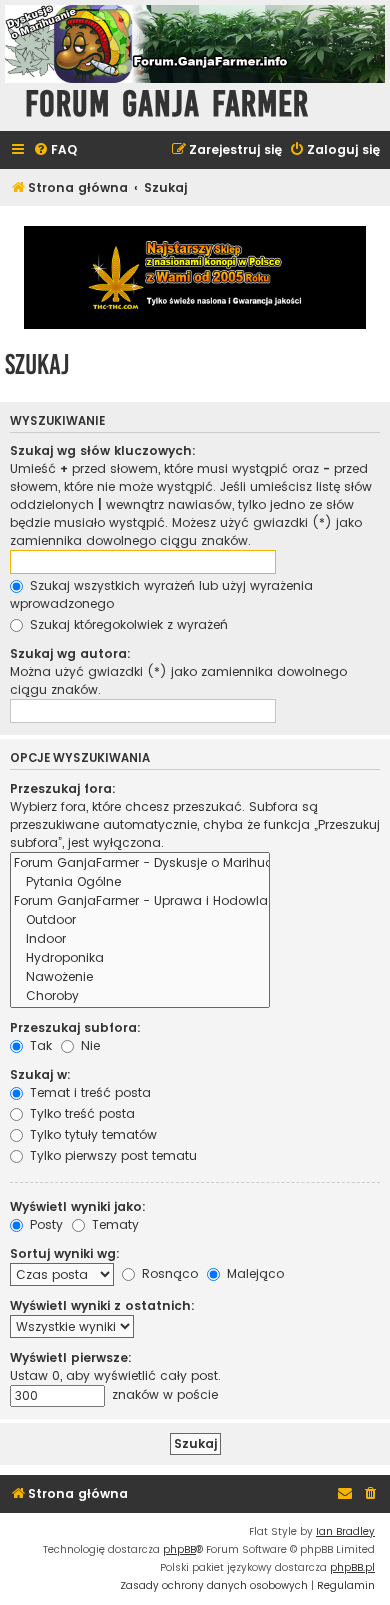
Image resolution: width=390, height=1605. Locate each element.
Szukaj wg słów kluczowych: (103, 450)
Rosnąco (168, 1273)
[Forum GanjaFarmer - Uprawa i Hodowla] (140, 901)
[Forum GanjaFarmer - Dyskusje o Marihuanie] (140, 863)
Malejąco (253, 1273)
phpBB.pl (352, 1567)
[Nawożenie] (140, 977)
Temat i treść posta (88, 1092)
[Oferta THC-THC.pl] (195, 277)
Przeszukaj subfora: (75, 1027)
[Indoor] (140, 939)
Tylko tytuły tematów (91, 1134)
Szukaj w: (40, 1074)
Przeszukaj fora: (63, 788)
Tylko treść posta (80, 1113)
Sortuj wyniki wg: (65, 1253)
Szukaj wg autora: (70, 653)
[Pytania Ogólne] (140, 882)
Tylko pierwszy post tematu (111, 1155)
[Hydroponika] (140, 958)
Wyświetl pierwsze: (71, 1357)
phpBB (179, 1549)
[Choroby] (140, 996)
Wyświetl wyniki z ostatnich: (102, 1305)
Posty (44, 1224)
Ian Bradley (345, 1531)
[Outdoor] (140, 920)
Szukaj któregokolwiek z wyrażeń (127, 624)
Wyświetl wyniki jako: (78, 1206)
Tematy (113, 1224)
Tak (39, 1045)
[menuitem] (55, 150)
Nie (88, 1045)
